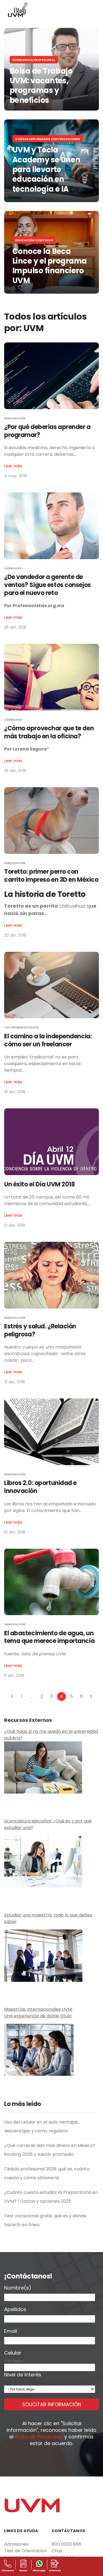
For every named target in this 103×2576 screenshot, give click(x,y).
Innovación (15, 418)
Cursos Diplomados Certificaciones (48, 139)
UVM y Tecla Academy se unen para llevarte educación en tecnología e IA (46, 169)
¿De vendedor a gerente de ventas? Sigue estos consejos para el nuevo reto (48, 585)
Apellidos (17, 2310)
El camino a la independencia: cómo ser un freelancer (48, 1040)
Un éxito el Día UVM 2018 (39, 1184)
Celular (13, 2353)
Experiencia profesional (34, 60)
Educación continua (34, 240)
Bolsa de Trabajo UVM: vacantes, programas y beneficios (41, 86)
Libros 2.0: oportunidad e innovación (40, 1487)
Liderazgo (13, 568)
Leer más (13, 466)
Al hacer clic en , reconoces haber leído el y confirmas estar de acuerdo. (51, 2433)
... (32, 1696)
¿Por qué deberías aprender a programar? (47, 431)
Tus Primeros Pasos (21, 1027)
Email (12, 2331)
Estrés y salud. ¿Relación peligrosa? (40, 1330)
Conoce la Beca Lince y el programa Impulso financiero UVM (50, 266)
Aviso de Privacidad (39, 2437)
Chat (57, 2551)
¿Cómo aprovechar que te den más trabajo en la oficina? (49, 732)
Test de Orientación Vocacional (26, 2554)
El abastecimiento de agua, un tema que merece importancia (49, 1637)
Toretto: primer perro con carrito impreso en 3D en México (51, 876)
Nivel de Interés (24, 2375)
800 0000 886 (66, 2544)
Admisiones (16, 2544)
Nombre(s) (19, 2288)
